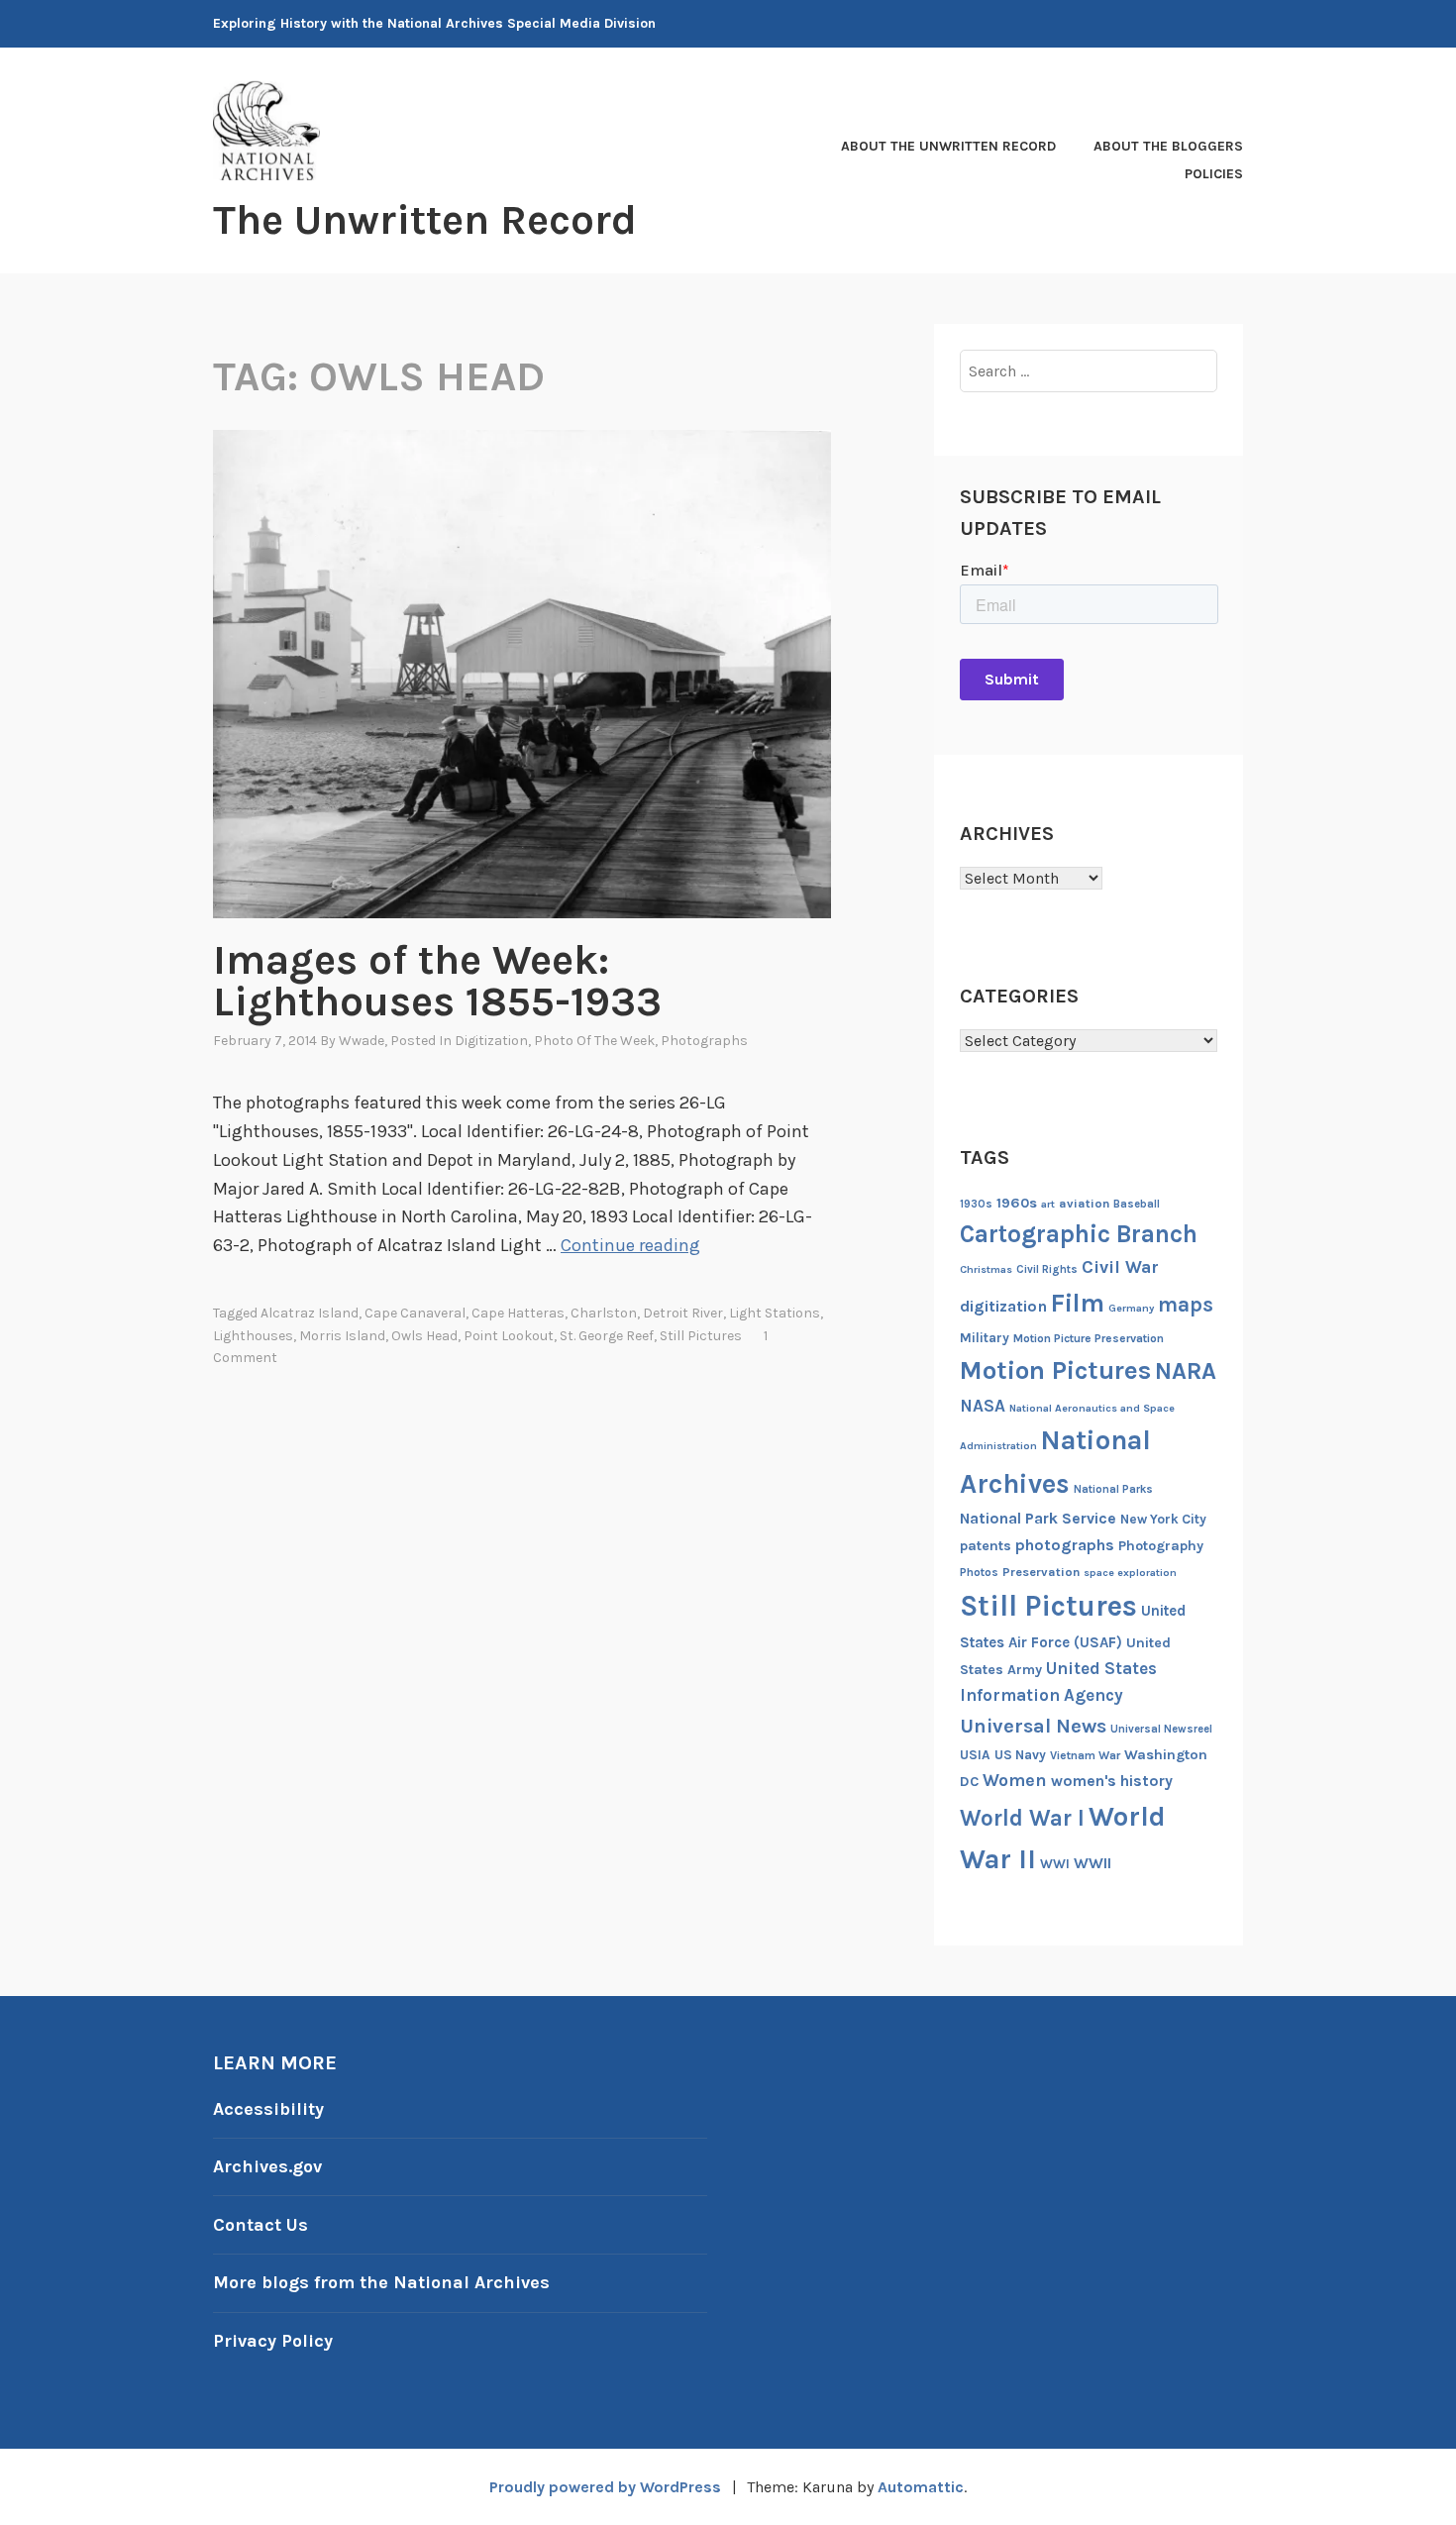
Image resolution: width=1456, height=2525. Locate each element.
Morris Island (342, 1336)
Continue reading (630, 1245)
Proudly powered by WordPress (605, 2487)
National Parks (1113, 1489)
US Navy (1020, 1755)
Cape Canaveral (415, 1313)
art (1048, 1204)
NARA (1186, 1371)
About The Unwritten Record (948, 146)
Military (985, 1338)
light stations (775, 1313)
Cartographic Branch (1079, 1234)
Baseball (1137, 1204)
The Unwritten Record (425, 220)
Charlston (604, 1313)
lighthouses (253, 1336)
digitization (1003, 1306)
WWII (1092, 1863)
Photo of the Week (594, 1041)
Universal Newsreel (1161, 1729)
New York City (1163, 1519)
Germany (1131, 1308)
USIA (975, 1755)
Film (1078, 1303)
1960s (1017, 1203)
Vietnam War (1085, 1755)
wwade (362, 1041)
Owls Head (424, 1336)
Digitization (491, 1041)
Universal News (1033, 1726)
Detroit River (683, 1313)
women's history (1112, 1781)
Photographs (704, 1041)
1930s (976, 1204)
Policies (1214, 174)
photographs (1065, 1545)
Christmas (986, 1269)
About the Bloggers (1168, 146)
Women (1015, 1781)
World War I (1022, 1818)
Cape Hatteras (518, 1313)
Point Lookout (509, 1336)
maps (1186, 1305)
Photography (1161, 1546)
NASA (983, 1406)
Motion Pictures (1055, 1370)
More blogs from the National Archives (381, 2282)
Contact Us (260, 2225)
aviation (1084, 1203)
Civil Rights (1047, 1269)
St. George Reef (607, 1336)
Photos (979, 1572)
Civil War (1120, 1267)
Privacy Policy (273, 2341)
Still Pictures (701, 1336)
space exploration (1130, 1573)
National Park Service (1038, 1519)
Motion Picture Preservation (1089, 1338)
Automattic (921, 2487)
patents (986, 1546)
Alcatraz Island (310, 1313)
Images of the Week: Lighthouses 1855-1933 (437, 981)
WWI (1055, 1864)
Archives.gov (267, 2166)
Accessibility (268, 2109)
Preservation (1041, 1572)
